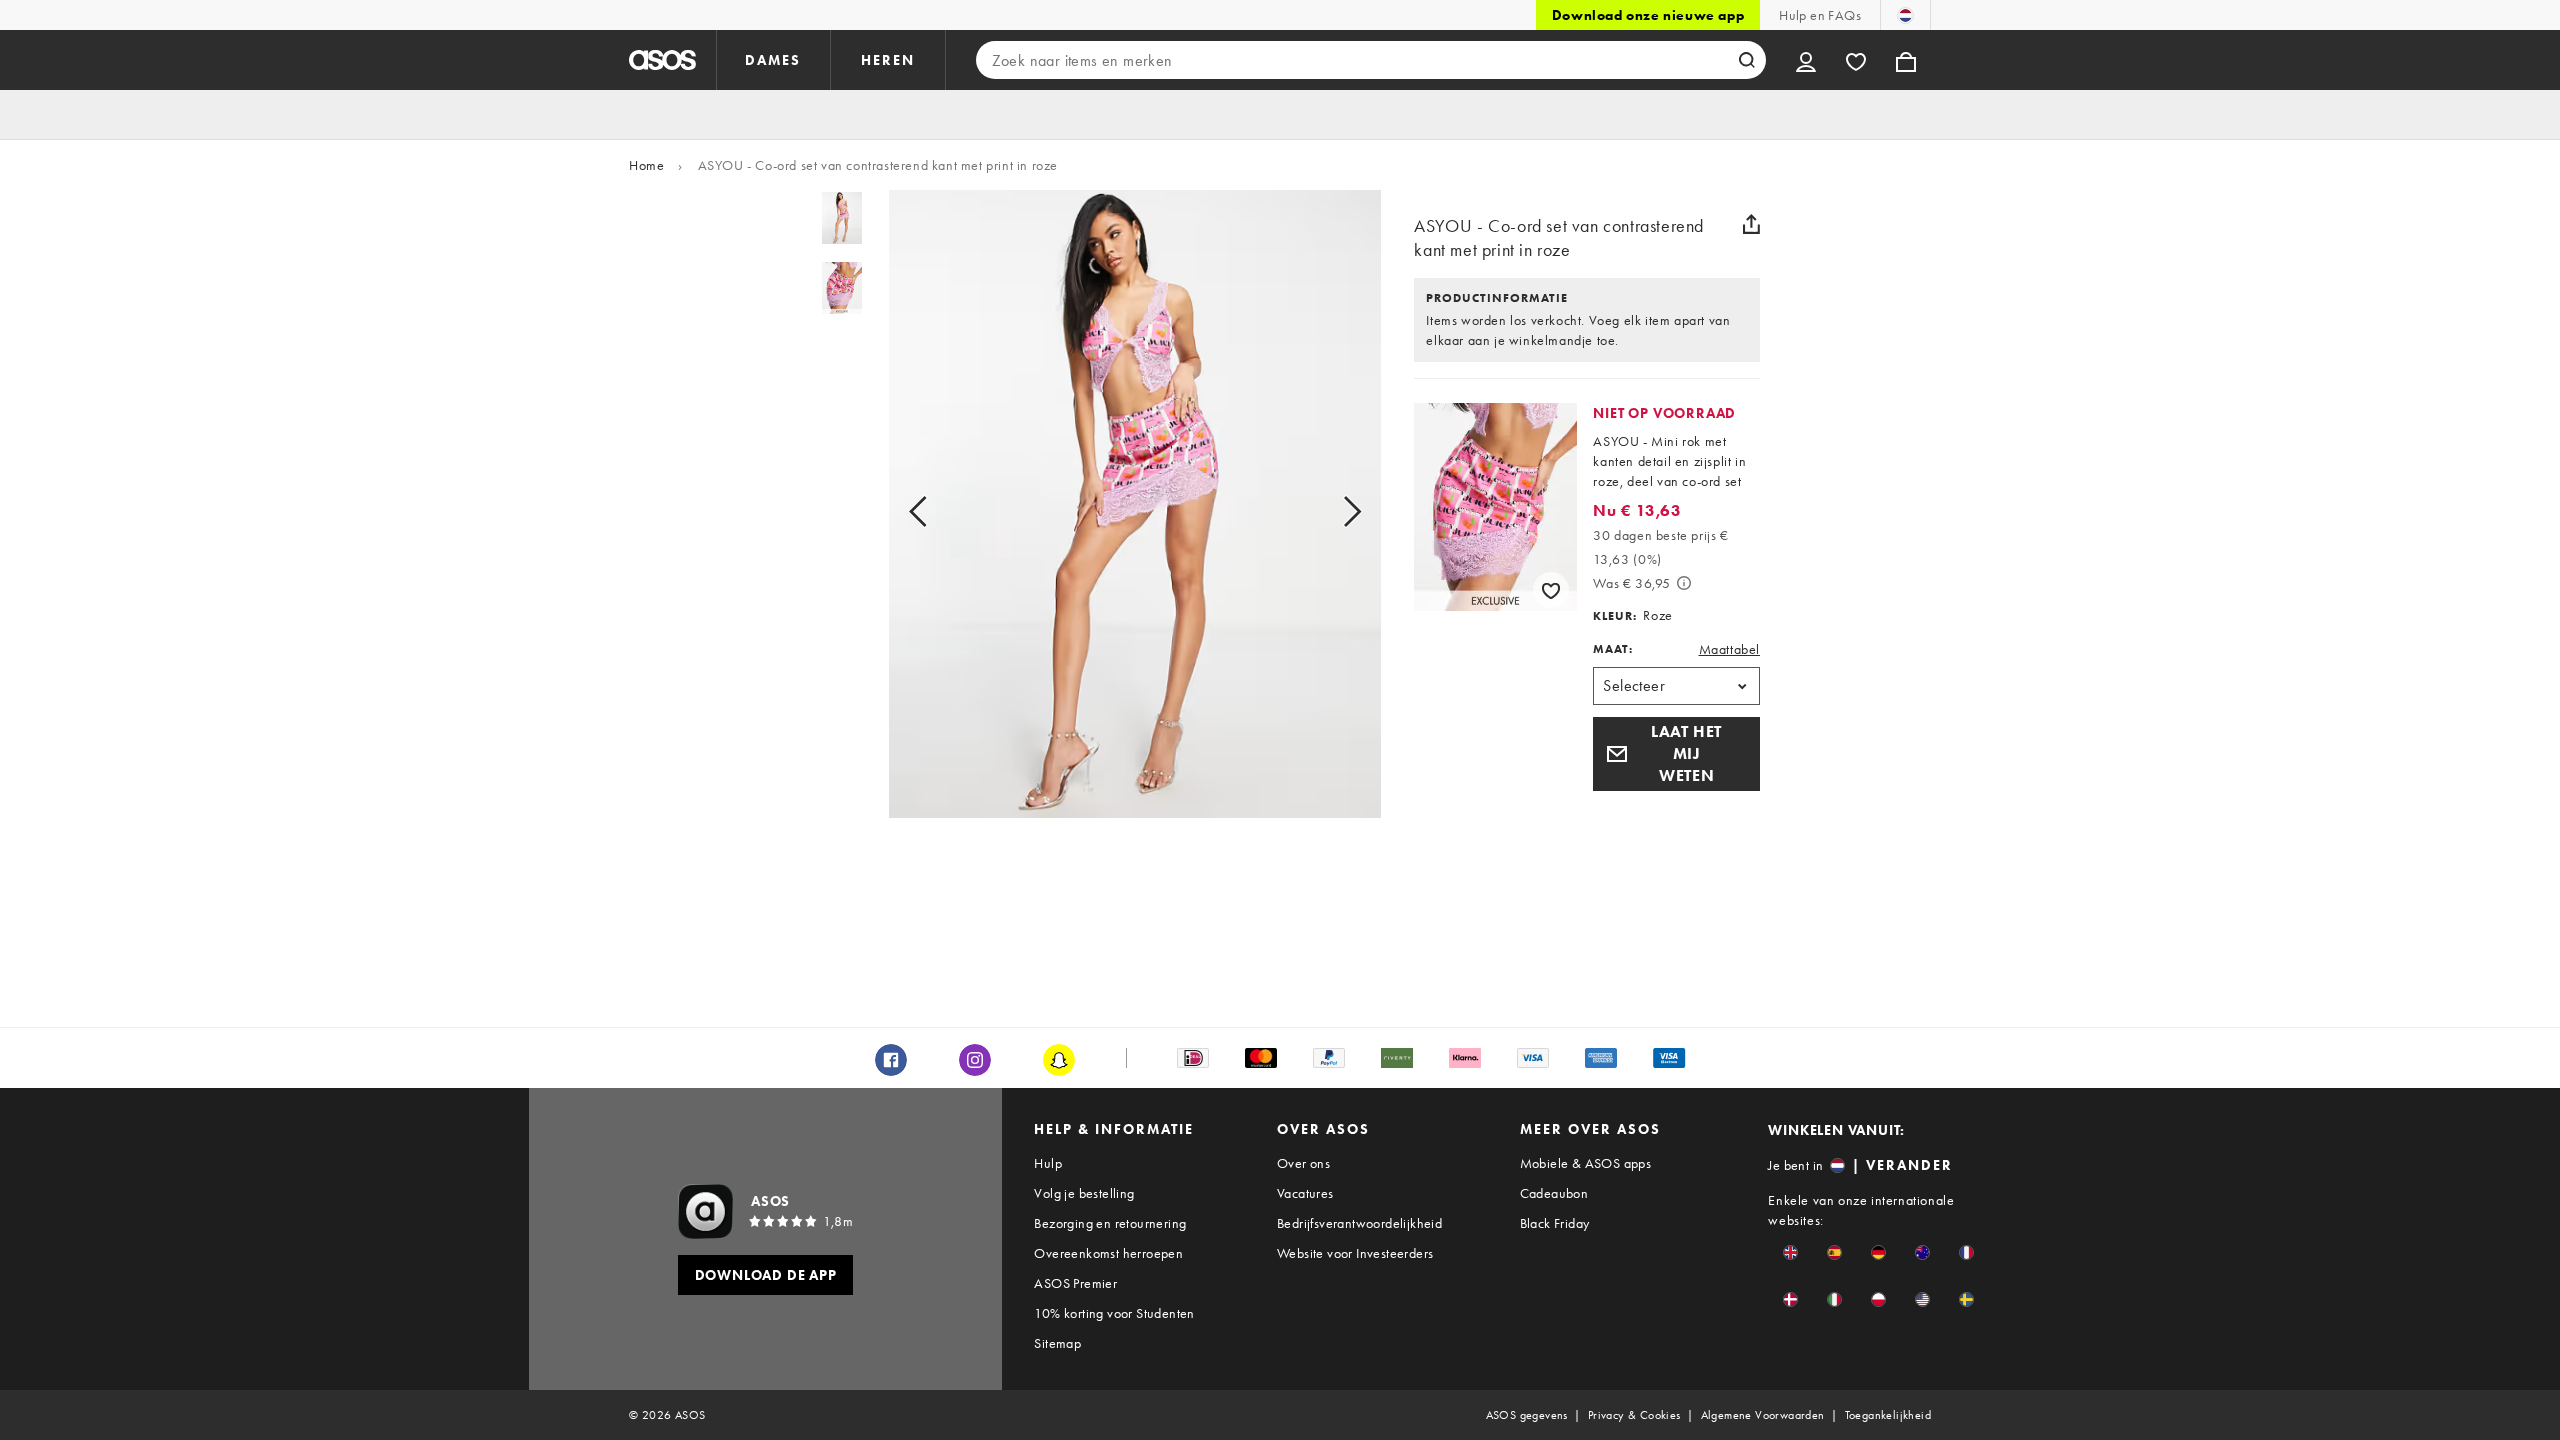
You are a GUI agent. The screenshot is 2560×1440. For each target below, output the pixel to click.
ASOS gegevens (1527, 1415)
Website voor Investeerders (1355, 1253)
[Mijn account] (1806, 60)
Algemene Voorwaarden (1763, 1415)
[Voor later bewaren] (1551, 590)
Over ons (1303, 1163)
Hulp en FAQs (1820, 15)
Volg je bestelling (1084, 1193)
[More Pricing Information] (1684, 583)
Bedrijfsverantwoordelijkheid (1359, 1223)
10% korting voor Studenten (1114, 1313)
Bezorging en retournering (1110, 1223)
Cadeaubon (1554, 1193)
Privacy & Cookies (1634, 1415)
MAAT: (1613, 649)
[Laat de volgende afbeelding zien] (1329, 512)
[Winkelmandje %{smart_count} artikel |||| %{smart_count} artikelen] (1906, 60)
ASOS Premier (1075, 1283)
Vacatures (1305, 1193)
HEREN (888, 60)
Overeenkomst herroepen (1108, 1253)
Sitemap (1057, 1343)
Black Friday (1555, 1223)
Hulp (1048, 1163)
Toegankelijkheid (1888, 1415)
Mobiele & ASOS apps (1586, 1163)
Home (646, 165)
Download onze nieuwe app (1648, 15)
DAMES (773, 60)
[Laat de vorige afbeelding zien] (940, 512)
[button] (1676, 754)
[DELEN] (1752, 224)
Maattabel (1729, 649)
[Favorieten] (1856, 60)
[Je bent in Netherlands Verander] (1905, 15)
